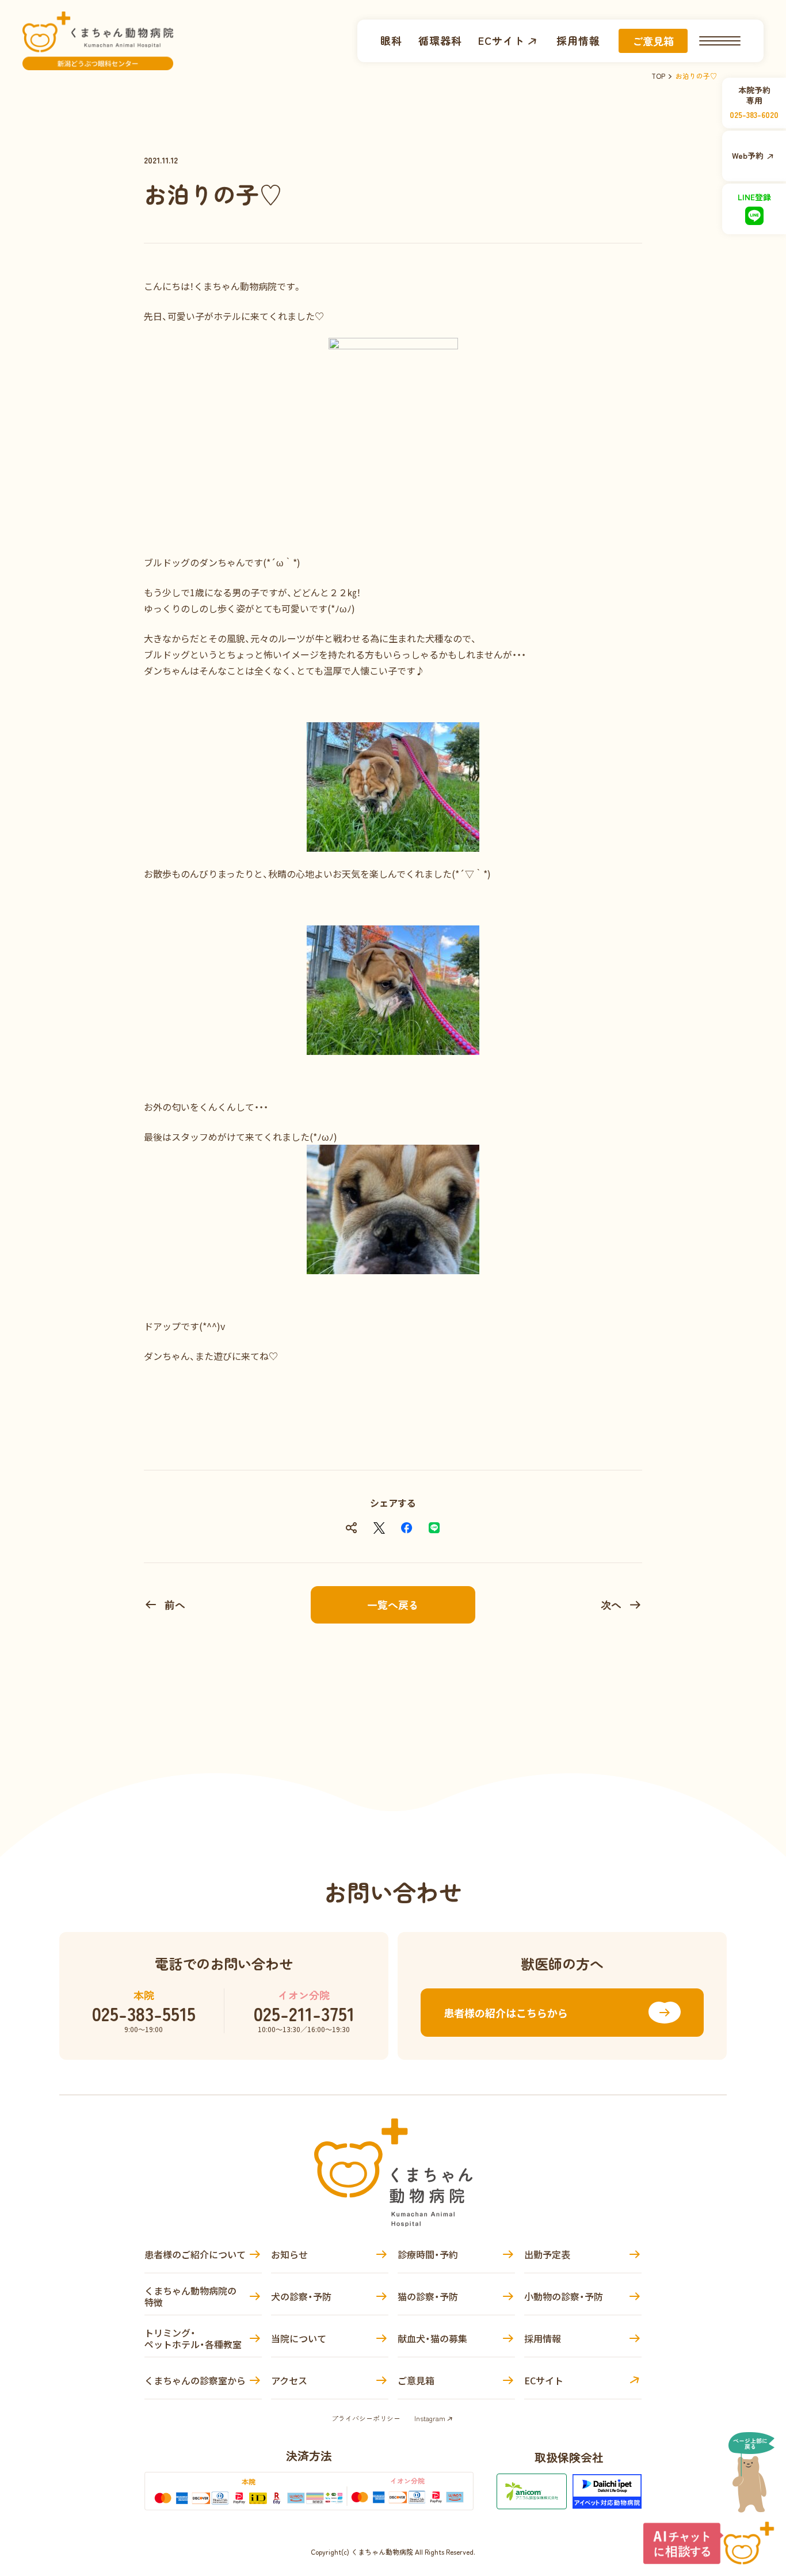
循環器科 (440, 41)
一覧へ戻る (393, 1605)
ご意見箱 (653, 41)
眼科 (391, 41)
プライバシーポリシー (366, 2418)
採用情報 (578, 41)
